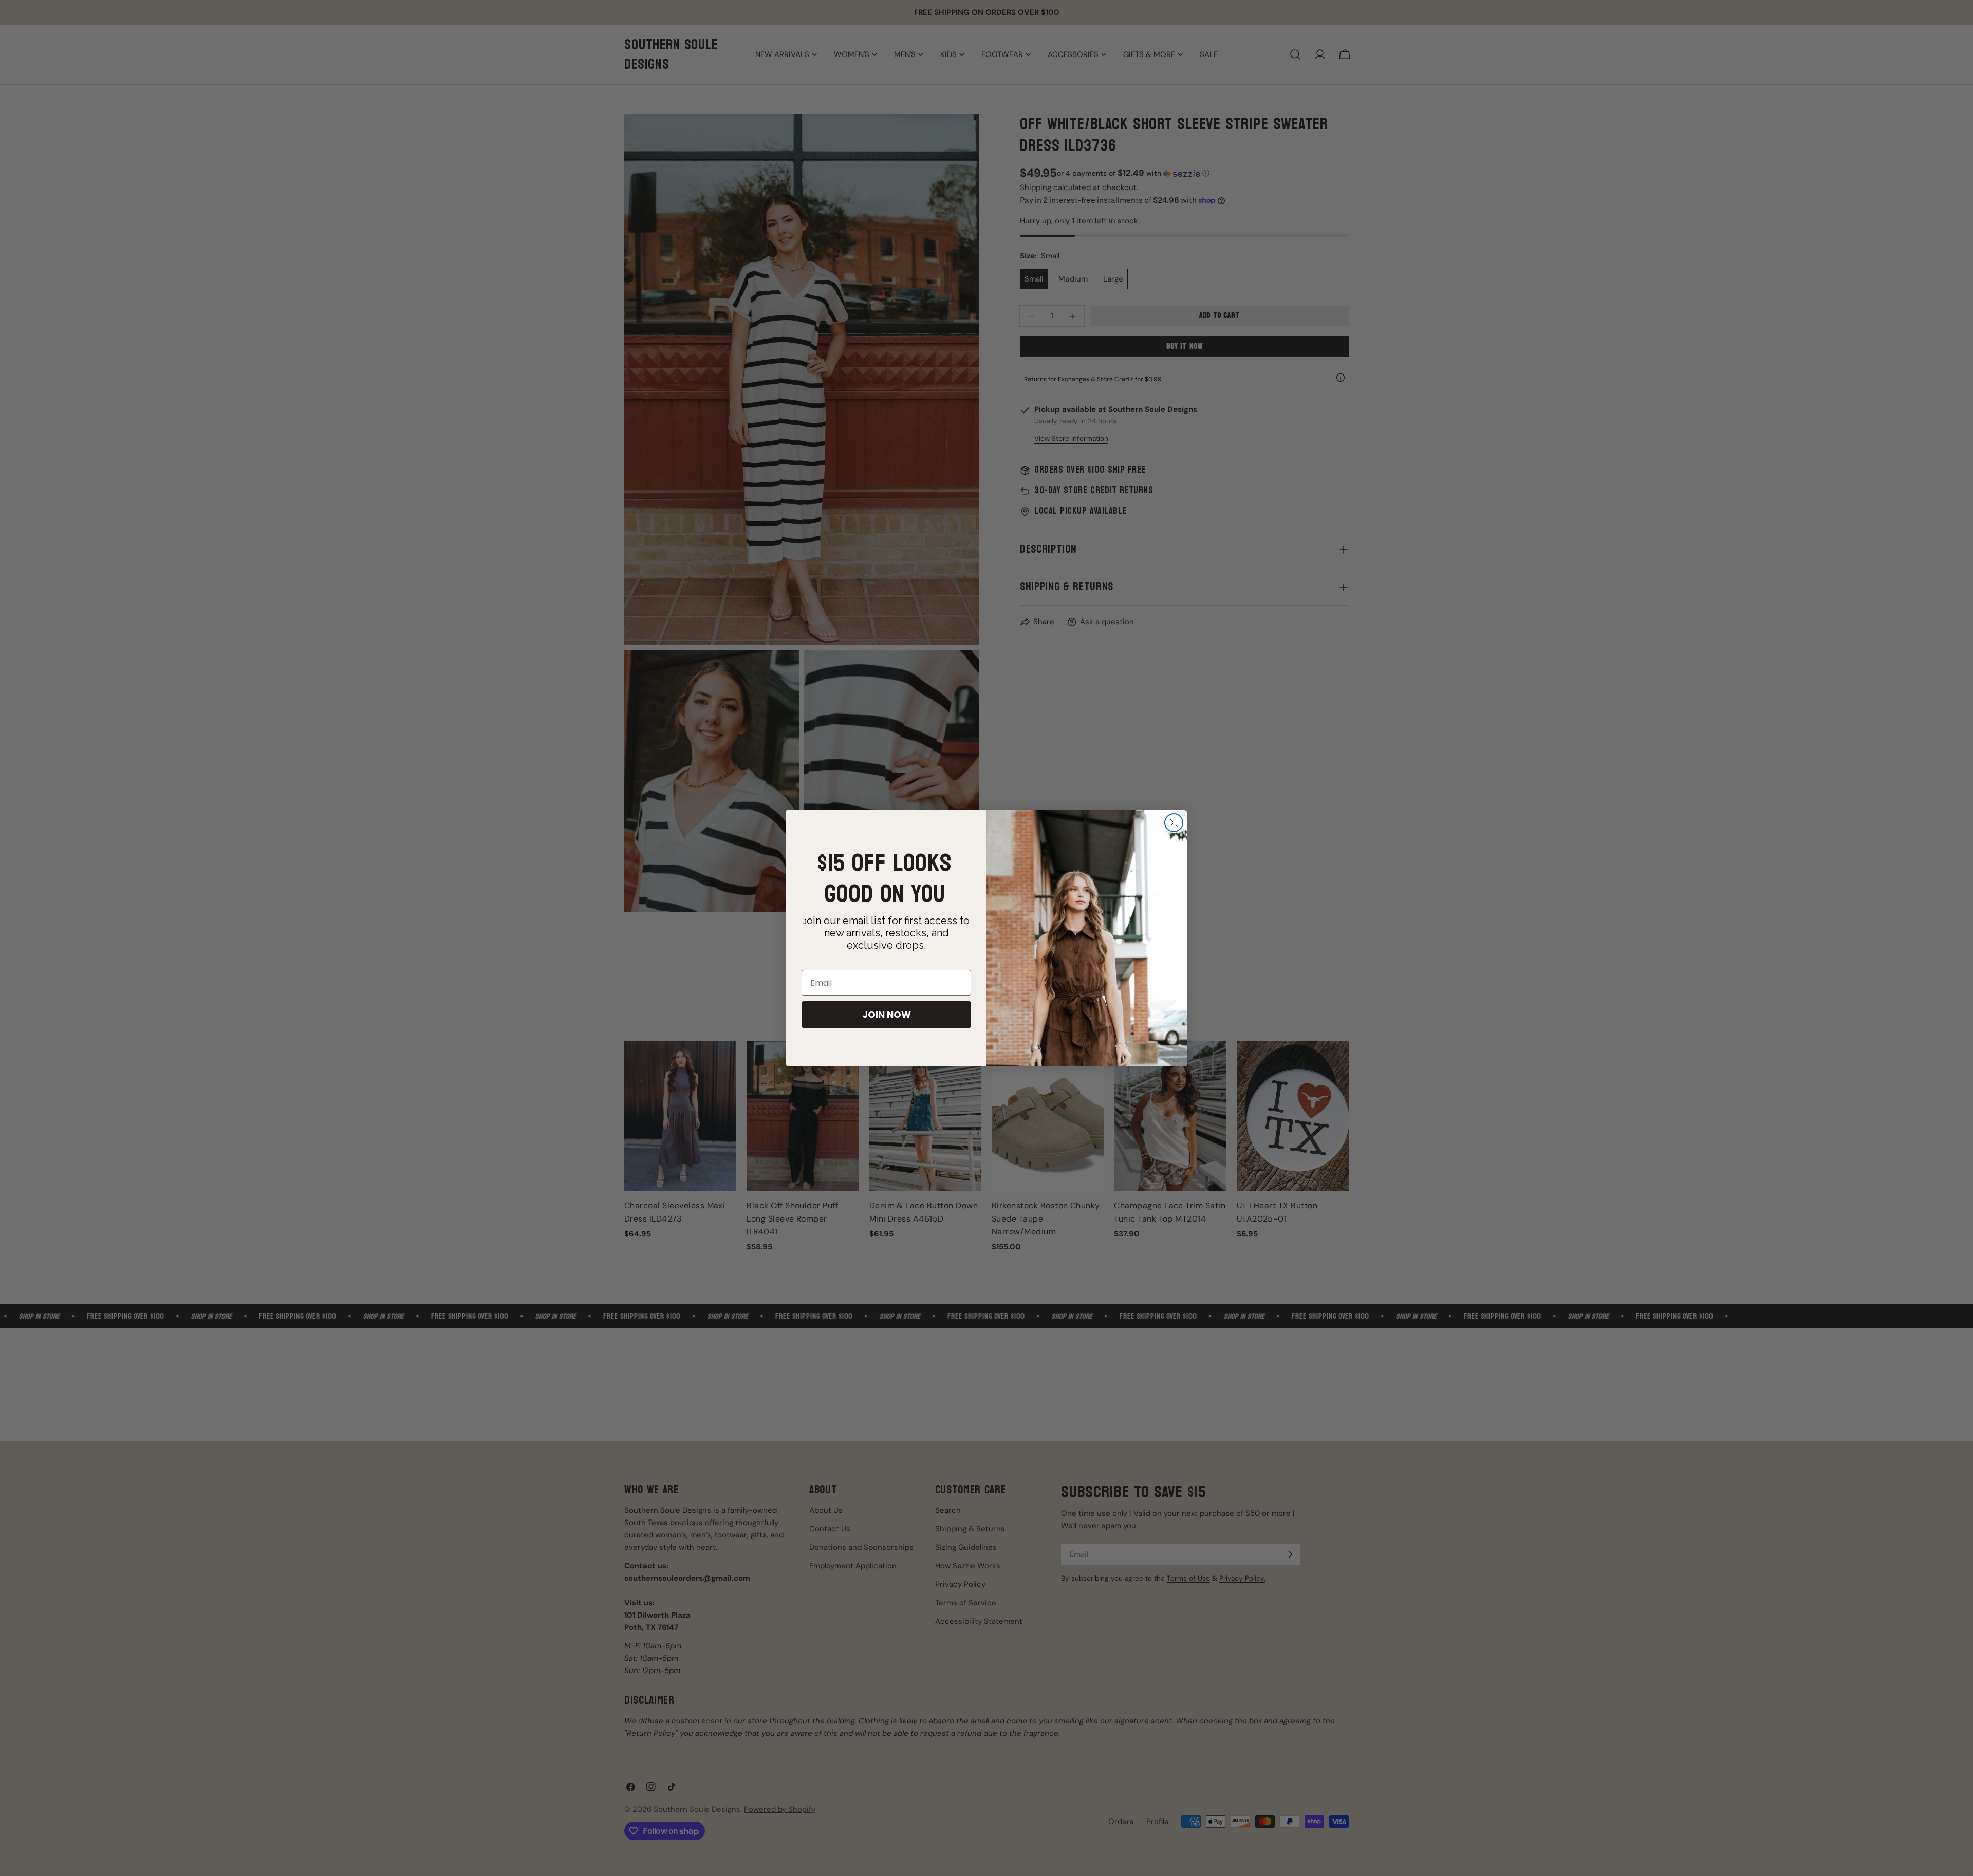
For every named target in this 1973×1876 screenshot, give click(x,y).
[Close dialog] (1174, 823)
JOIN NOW (887, 1014)
